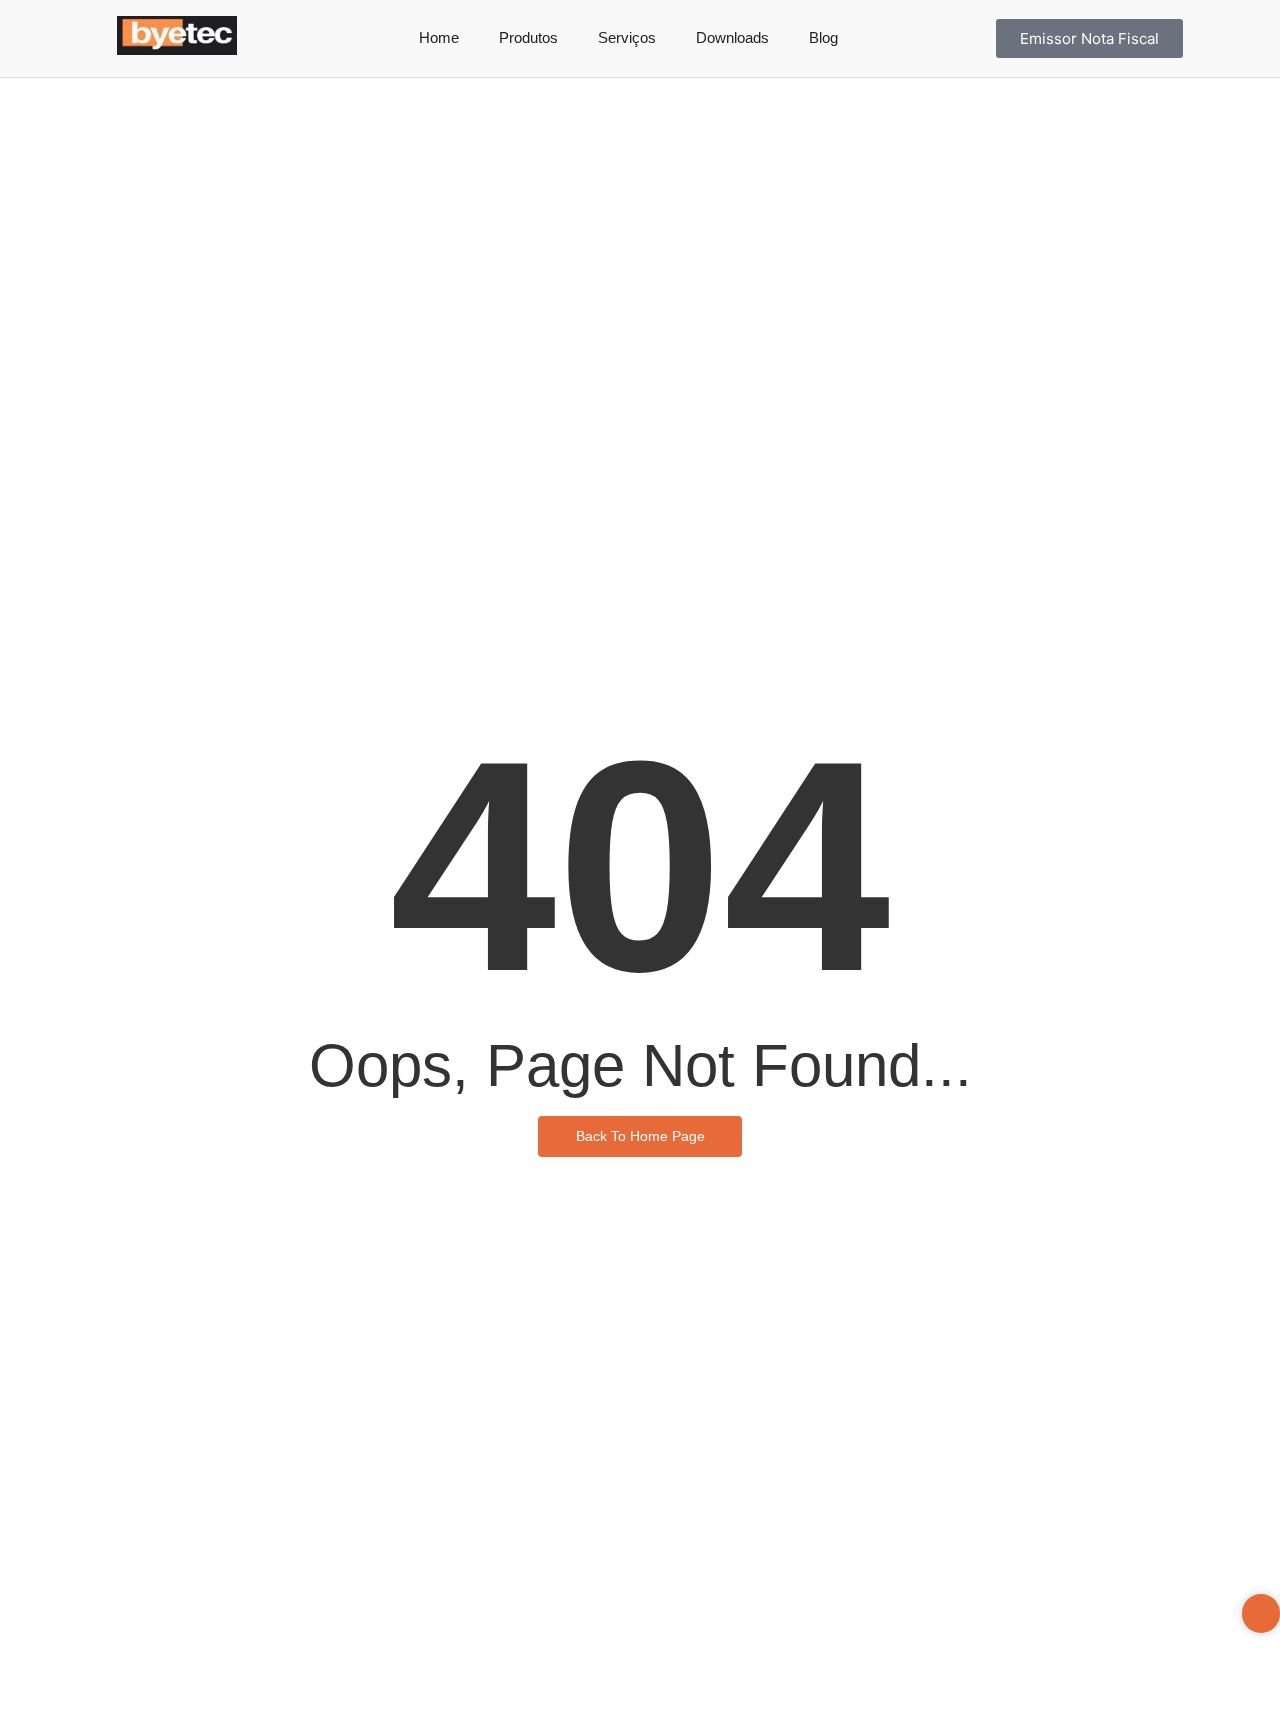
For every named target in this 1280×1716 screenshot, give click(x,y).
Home (439, 37)
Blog (823, 37)
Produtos (528, 37)
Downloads (732, 37)
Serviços (627, 37)
